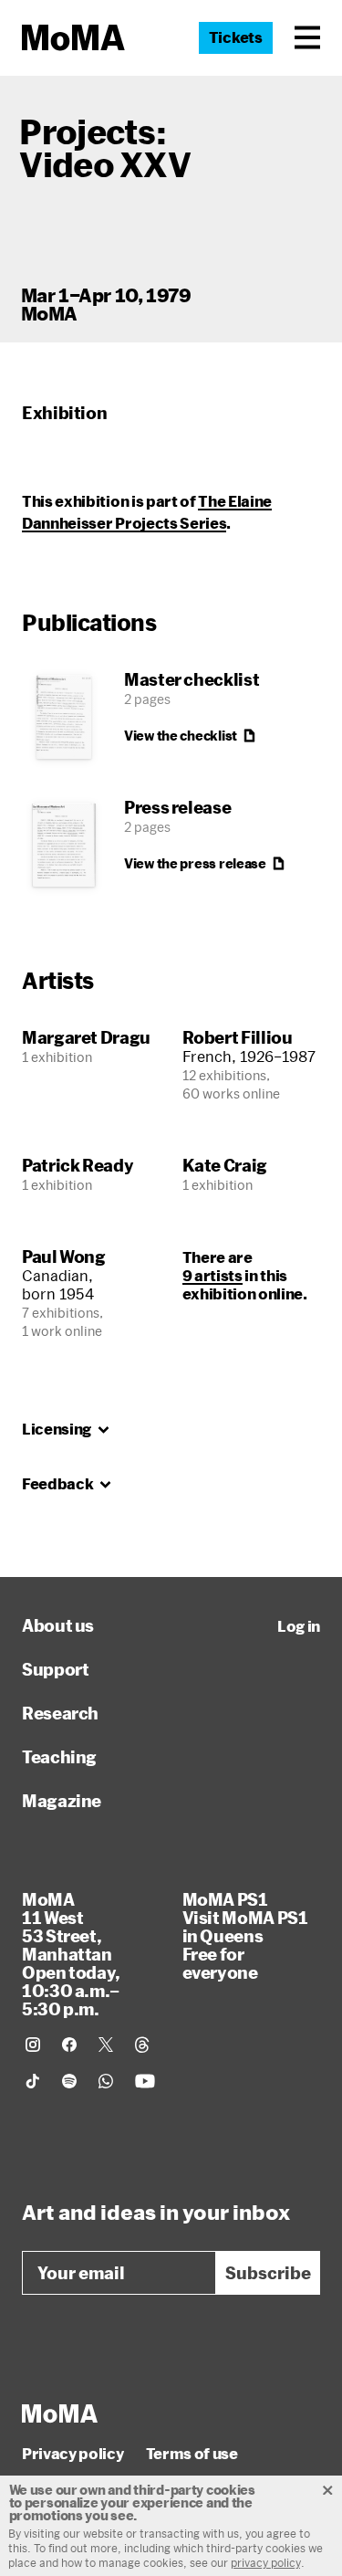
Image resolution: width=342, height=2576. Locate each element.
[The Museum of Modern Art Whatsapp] (106, 2081)
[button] (307, 37)
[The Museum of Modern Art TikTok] (33, 2081)
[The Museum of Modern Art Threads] (142, 2045)
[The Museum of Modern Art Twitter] (106, 2045)
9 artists (212, 1275)
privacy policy (266, 2562)
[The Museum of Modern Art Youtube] (145, 2081)
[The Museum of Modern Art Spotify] (69, 2081)
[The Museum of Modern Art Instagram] (33, 2045)
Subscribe (268, 2273)
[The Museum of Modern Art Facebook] (69, 2045)
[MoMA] (60, 2413)
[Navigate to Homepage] (73, 38)
